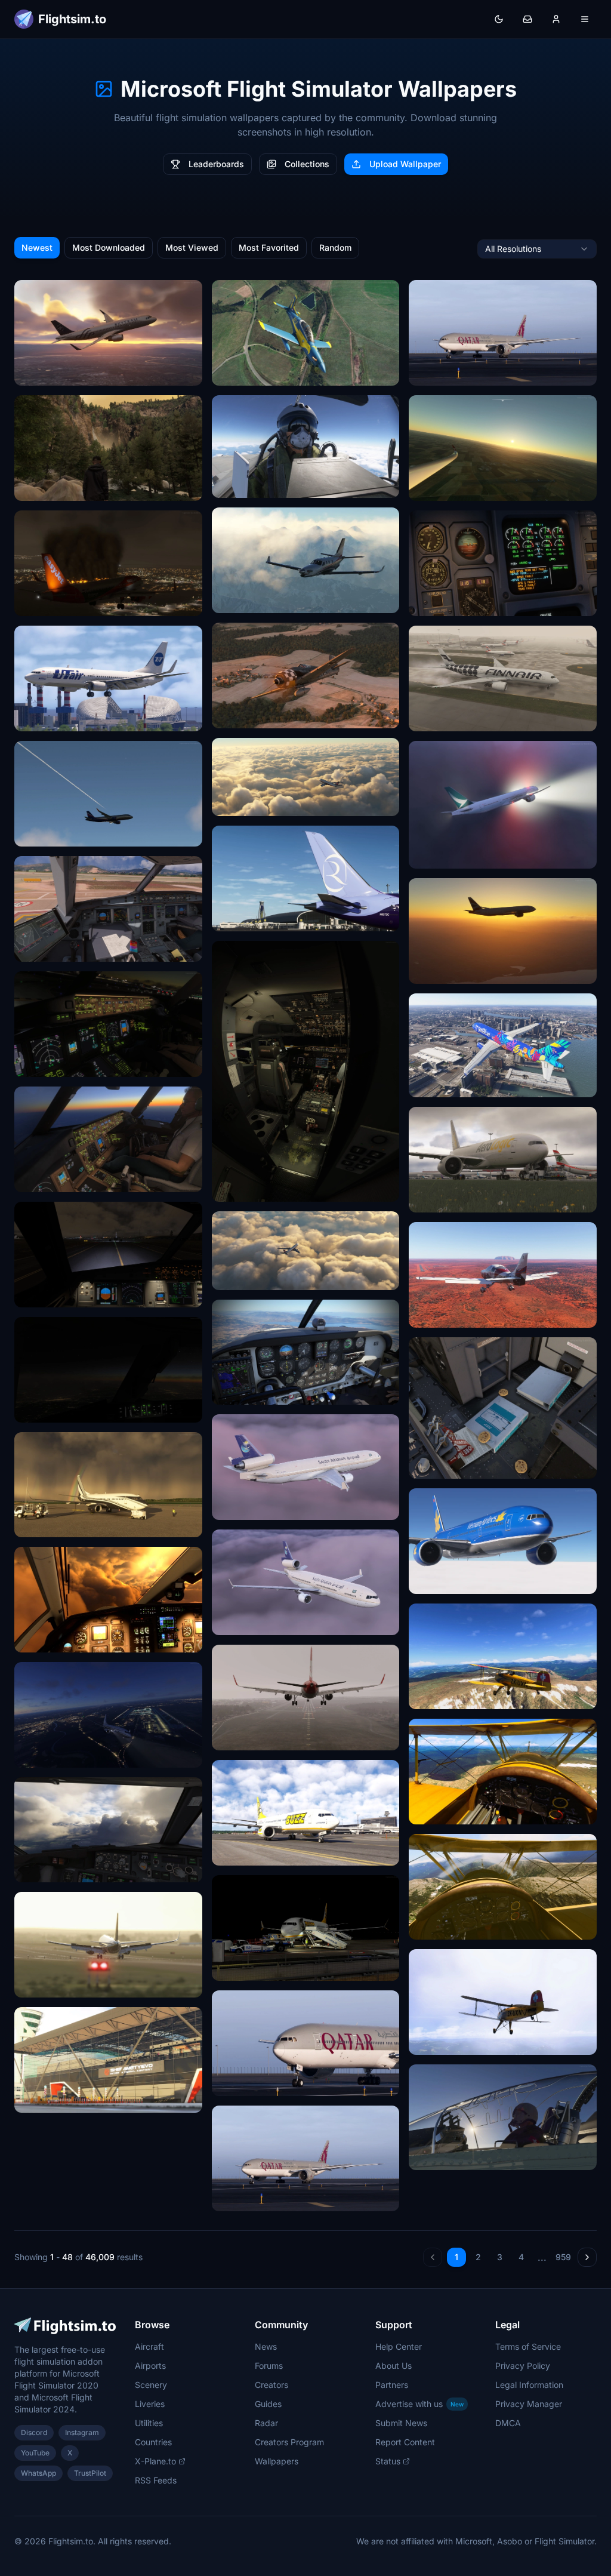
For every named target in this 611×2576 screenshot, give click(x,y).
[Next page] (587, 2257)
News (266, 2346)
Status (388, 2461)
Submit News (401, 2423)
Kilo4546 (237, 803)
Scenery (151, 2385)
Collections (307, 164)
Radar (266, 2423)
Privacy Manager (529, 2404)
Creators (271, 2385)
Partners (392, 2385)
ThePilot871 (439, 1696)
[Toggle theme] (499, 19)
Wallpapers (277, 2461)
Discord (34, 2432)
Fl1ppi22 (433, 487)
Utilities (149, 2423)
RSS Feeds (156, 2480)
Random (335, 247)
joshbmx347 (244, 1188)
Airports (150, 2366)
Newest (37, 247)
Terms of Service (528, 2346)
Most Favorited (269, 247)
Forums (269, 2366)
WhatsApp (38, 2473)
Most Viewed (192, 247)
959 (563, 2257)
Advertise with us (419, 2404)
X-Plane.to (155, 2461)
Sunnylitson (45, 948)
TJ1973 (233, 372)
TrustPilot (90, 2473)
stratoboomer (48, 1294)
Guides (268, 2404)
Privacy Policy (523, 2366)
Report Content (405, 2442)
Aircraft (149, 2346)
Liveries (150, 2404)
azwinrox (237, 918)
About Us (394, 2366)
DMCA (508, 2423)
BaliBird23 (437, 603)
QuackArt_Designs (256, 1506)
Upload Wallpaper (405, 164)
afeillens (38, 372)
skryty (232, 1737)
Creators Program (289, 2442)
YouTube (35, 2453)
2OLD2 (233, 1391)
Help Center (399, 2346)
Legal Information (529, 2385)
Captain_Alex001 (252, 600)
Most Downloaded (109, 247)
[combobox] (537, 249)
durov (33, 1869)
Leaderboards (216, 164)
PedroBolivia (47, 718)
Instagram (82, 2432)
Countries (153, 2442)
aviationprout (245, 484)
